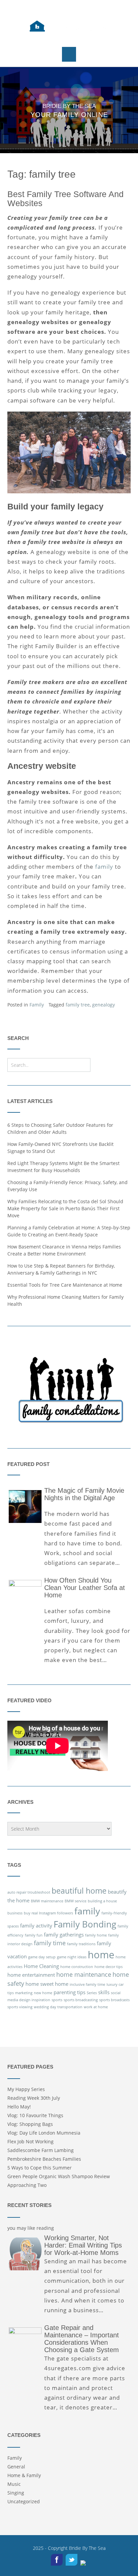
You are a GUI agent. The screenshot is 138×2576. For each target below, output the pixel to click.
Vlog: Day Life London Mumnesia (44, 2133)
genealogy (103, 1005)
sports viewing (20, 2007)
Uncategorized (24, 2501)
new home (43, 1993)
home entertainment (31, 1975)
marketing (24, 1993)
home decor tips (109, 1967)
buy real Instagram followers (48, 1913)
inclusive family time (87, 1984)
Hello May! (19, 2107)
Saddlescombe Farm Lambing (41, 2150)
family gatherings (64, 1935)
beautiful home (79, 1891)
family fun (34, 1935)
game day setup (42, 1957)
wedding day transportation (58, 2007)
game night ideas (72, 1957)
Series (92, 1993)
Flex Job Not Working (30, 2141)
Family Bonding (85, 1924)
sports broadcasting (81, 2000)
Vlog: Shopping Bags (30, 2124)
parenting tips (70, 1992)
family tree (78, 1005)
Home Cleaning (41, 1966)
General (16, 2467)
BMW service (76, 1901)
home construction (77, 1967)
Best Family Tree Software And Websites (65, 199)
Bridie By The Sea (87, 2548)
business (15, 1913)
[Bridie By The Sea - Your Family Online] (69, 27)
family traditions (81, 1944)
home (101, 1955)
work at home (96, 2007)
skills (104, 1992)
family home (96, 1935)
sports (57, 2000)
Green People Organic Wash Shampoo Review (59, 2176)
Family (37, 1005)
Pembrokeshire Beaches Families (44, 2159)
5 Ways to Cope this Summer (40, 2168)
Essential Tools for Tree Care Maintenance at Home (65, 1285)
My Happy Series (26, 2089)
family (104, 867)
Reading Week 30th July (34, 2098)
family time (50, 1943)
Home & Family (24, 2475)
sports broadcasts (114, 2000)
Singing (16, 2493)
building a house (102, 1901)
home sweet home (47, 1984)
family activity (36, 1925)
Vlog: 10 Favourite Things (35, 2115)
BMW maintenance (47, 1901)
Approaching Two (27, 2185)
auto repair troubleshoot (29, 1892)
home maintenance (84, 1974)
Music (14, 2484)
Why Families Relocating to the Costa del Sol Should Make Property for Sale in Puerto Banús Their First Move (65, 1208)
